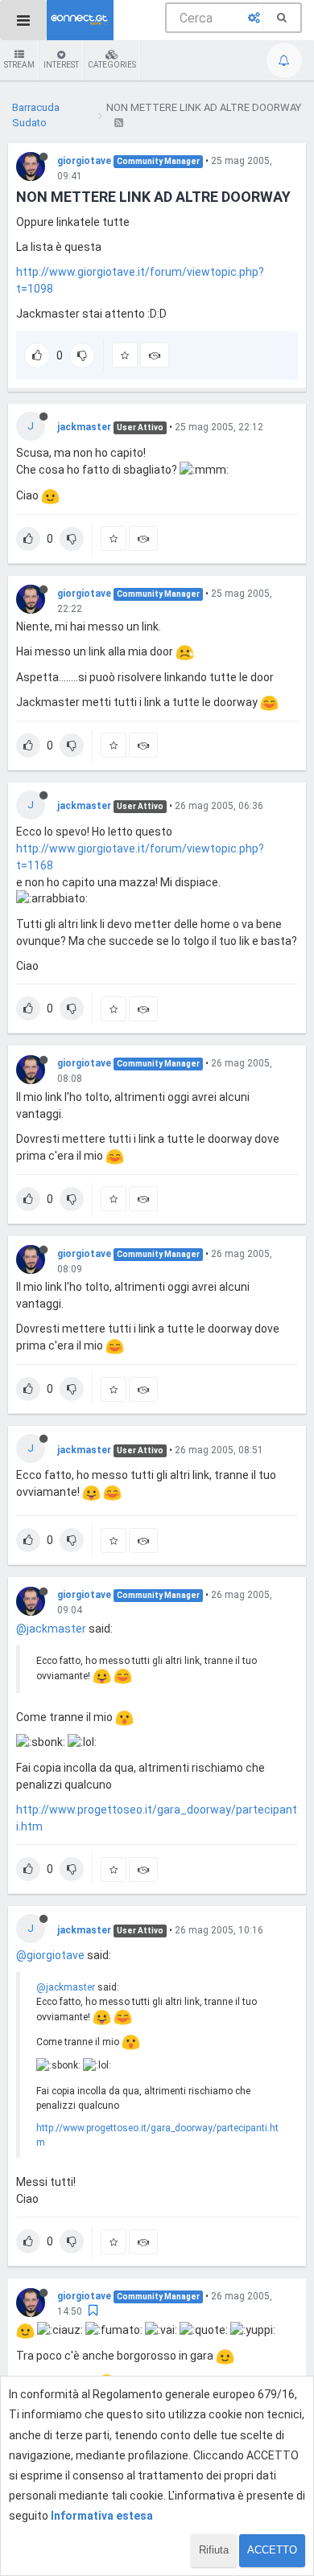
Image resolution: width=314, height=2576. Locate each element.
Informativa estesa (102, 2516)
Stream (19, 65)
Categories (112, 65)
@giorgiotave (50, 1955)
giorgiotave (84, 161)
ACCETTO (272, 2550)
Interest (61, 65)
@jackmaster (51, 1629)
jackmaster (84, 427)
